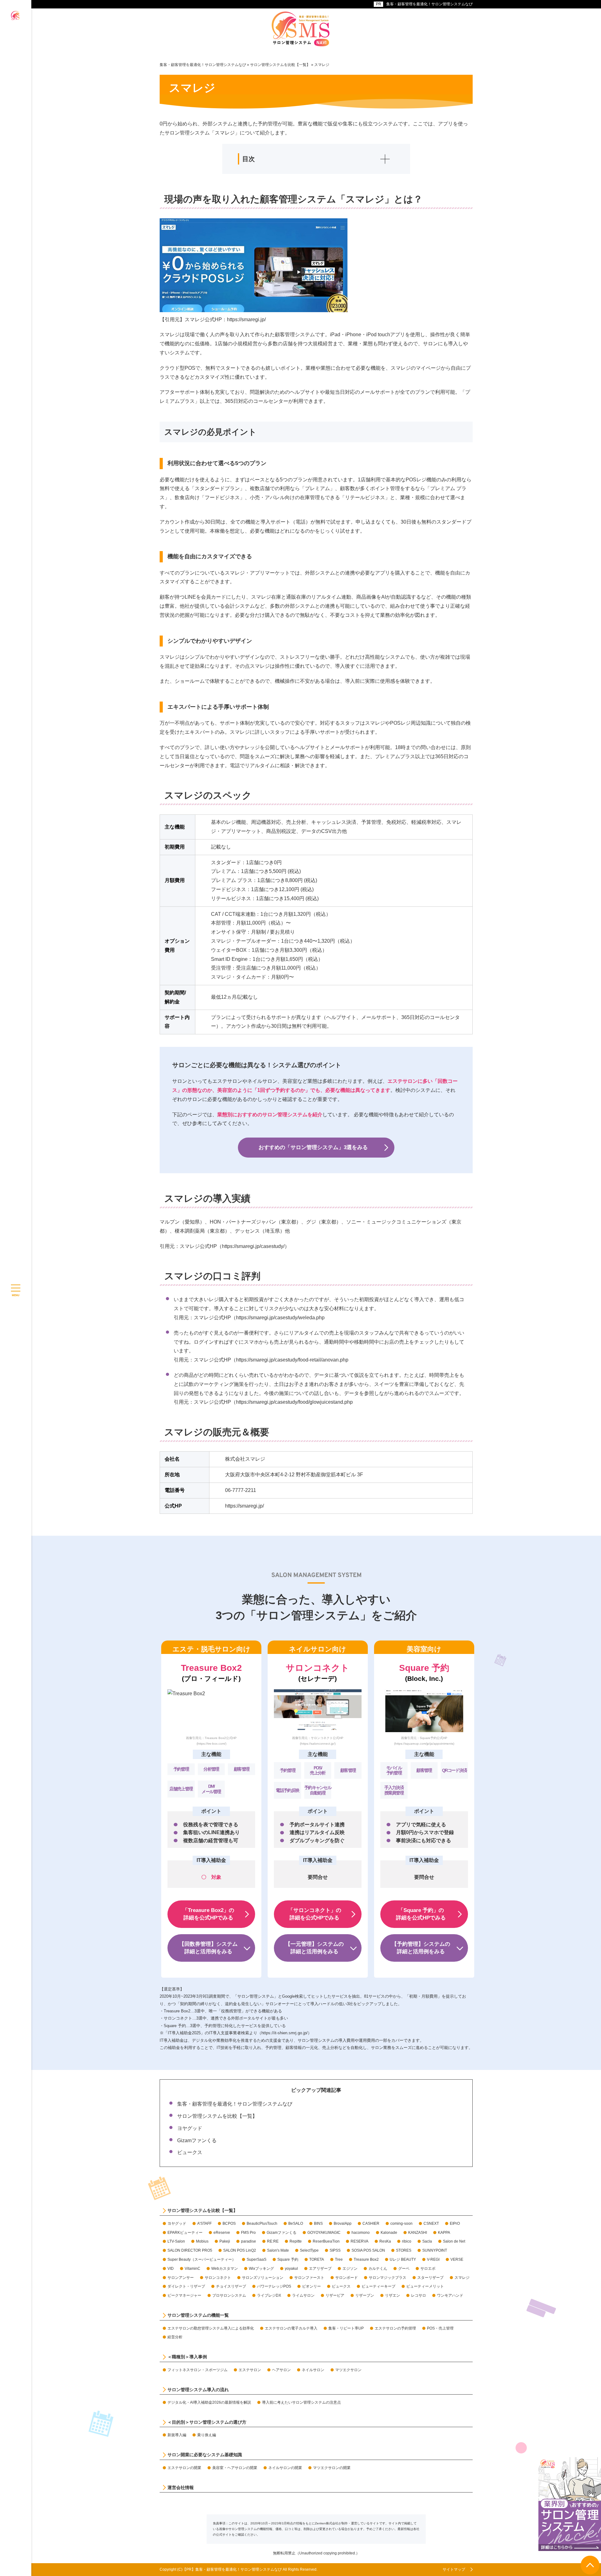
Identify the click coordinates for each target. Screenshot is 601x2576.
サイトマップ (454, 2569)
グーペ (404, 2269)
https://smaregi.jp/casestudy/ (253, 1246)
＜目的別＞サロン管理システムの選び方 (207, 2422)
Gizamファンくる (197, 2140)
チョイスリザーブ (231, 2286)
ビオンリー (311, 2286)
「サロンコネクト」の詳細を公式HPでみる (315, 1914)
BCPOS (229, 2224)
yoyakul (291, 2269)
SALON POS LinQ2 (240, 2250)
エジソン (350, 2269)
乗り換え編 (207, 2435)
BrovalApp (343, 2224)
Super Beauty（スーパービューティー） (202, 2259)
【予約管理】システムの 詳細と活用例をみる (421, 1948)
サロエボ (428, 2269)
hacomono (361, 2233)
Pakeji (225, 2241)
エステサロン (250, 2370)
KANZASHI (418, 2233)
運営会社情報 (181, 2487)
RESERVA (360, 2241)
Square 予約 (288, 2259)
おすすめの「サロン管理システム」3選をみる (313, 1147)
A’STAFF (204, 2224)
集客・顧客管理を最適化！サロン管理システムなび (429, 4)
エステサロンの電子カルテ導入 (291, 2328)
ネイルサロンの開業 (285, 2468)
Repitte (296, 2241)
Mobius (202, 2241)
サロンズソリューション (263, 2278)
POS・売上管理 (440, 2328)
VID (171, 2269)
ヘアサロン (281, 2370)
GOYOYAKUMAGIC (324, 2233)
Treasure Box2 (366, 2259)
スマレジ (462, 2278)
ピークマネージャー (184, 2295)
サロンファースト (309, 2278)
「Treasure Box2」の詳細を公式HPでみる (208, 1914)
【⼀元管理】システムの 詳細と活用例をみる (314, 1948)
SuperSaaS (257, 2259)
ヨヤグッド (190, 2128)
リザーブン (365, 2295)
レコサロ (419, 2295)
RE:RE (273, 2241)
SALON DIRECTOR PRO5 (190, 2250)
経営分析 (175, 2337)
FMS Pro (248, 2233)
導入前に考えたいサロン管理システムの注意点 (301, 2402)
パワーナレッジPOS (274, 2286)
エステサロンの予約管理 (395, 2328)
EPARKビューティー (185, 2233)
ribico (407, 2241)
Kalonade (389, 2233)
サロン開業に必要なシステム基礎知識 (205, 2455)
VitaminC (193, 2269)
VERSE (457, 2259)
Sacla (427, 2241)
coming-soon (401, 2224)
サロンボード (347, 2278)
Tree (339, 2259)
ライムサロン (303, 2295)
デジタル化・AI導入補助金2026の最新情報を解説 (209, 2402)
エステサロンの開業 (184, 2468)
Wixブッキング (261, 2269)
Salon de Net (454, 2241)
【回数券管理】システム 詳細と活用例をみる (208, 1948)
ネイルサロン (313, 2370)
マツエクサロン (348, 2370)
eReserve (222, 2233)
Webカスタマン (225, 2269)
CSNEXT (431, 2224)
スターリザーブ (430, 2278)
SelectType (309, 2250)
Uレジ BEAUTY (403, 2259)
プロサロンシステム (229, 2295)
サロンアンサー (181, 2278)
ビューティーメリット (425, 2286)
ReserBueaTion (326, 2241)
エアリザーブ (320, 2269)
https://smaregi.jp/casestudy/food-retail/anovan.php (292, 1360)
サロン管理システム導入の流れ (198, 2390)
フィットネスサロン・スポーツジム (198, 2370)
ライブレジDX (269, 2295)
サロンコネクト (218, 2278)
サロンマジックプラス (388, 2278)
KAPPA (444, 2233)
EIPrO (455, 2224)
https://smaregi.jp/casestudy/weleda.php (280, 1318)
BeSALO (296, 2224)
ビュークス (190, 2152)
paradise (249, 2241)
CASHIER (371, 2224)
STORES (404, 2250)
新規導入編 (177, 2435)
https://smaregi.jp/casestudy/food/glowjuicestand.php (294, 1402)
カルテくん (378, 2269)
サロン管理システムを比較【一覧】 (217, 2116)
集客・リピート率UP (346, 2328)
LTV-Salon (176, 2241)
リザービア (335, 2295)
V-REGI (433, 2259)
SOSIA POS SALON (368, 2250)
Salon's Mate (278, 2250)
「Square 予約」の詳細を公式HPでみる (421, 1914)
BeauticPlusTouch (262, 2224)
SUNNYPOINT (435, 2250)
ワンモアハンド (450, 2295)
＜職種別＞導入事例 (187, 2357)
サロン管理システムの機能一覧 (198, 2315)
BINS (318, 2224)
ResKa (385, 2241)
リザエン (393, 2295)
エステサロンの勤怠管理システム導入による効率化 (211, 2328)
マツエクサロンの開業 (332, 2468)
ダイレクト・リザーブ (186, 2286)
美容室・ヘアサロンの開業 (235, 2468)
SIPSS (335, 2250)
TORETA (317, 2259)
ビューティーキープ (378, 2286)
